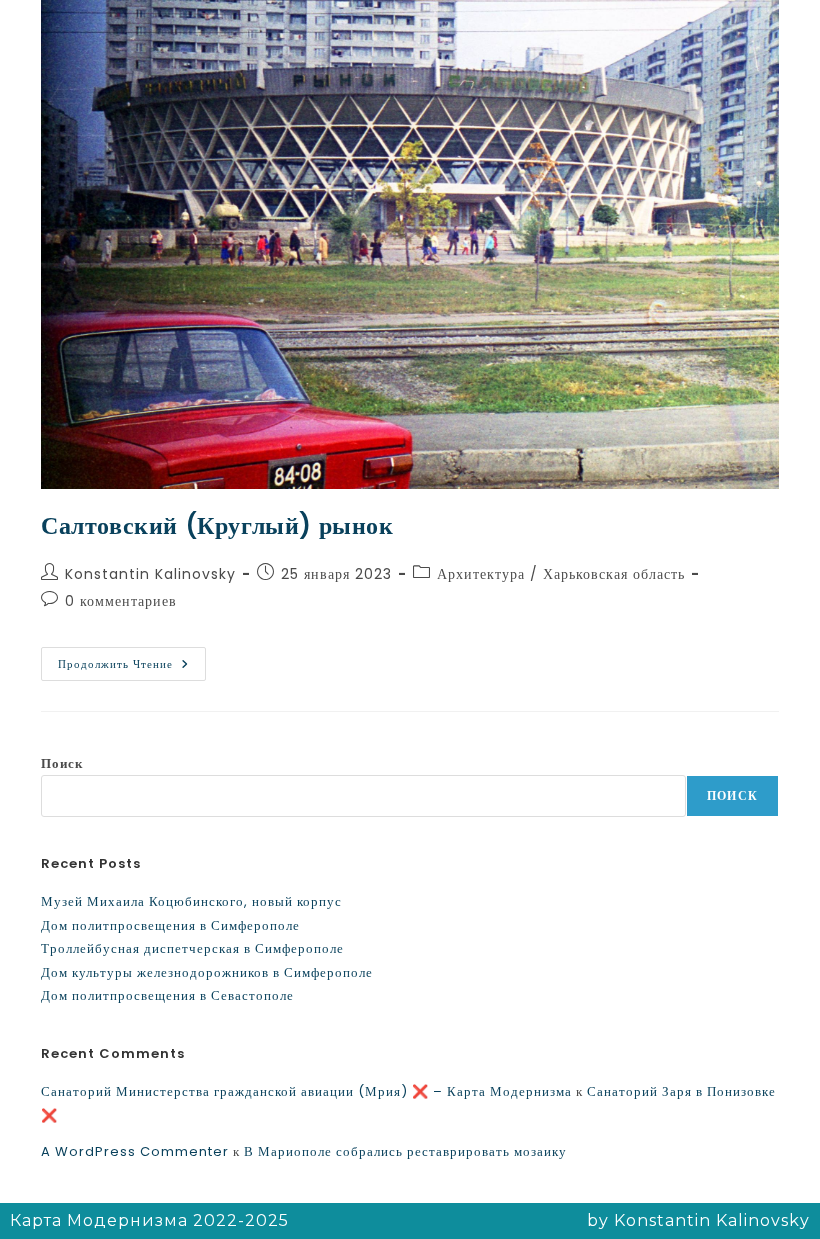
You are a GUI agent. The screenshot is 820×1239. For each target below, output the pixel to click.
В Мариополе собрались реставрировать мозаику (405, 1151)
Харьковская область (614, 574)
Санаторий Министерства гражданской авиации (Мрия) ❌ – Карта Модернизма (306, 1091)
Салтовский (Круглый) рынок (217, 525)
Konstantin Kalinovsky (150, 574)
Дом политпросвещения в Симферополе (170, 925)
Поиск (62, 763)
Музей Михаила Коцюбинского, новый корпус (191, 901)
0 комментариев (121, 601)
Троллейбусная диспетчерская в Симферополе (192, 948)
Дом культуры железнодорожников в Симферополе (207, 972)
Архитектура (481, 574)
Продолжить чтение (132, 659)
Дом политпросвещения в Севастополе (167, 995)
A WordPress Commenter (135, 1151)
